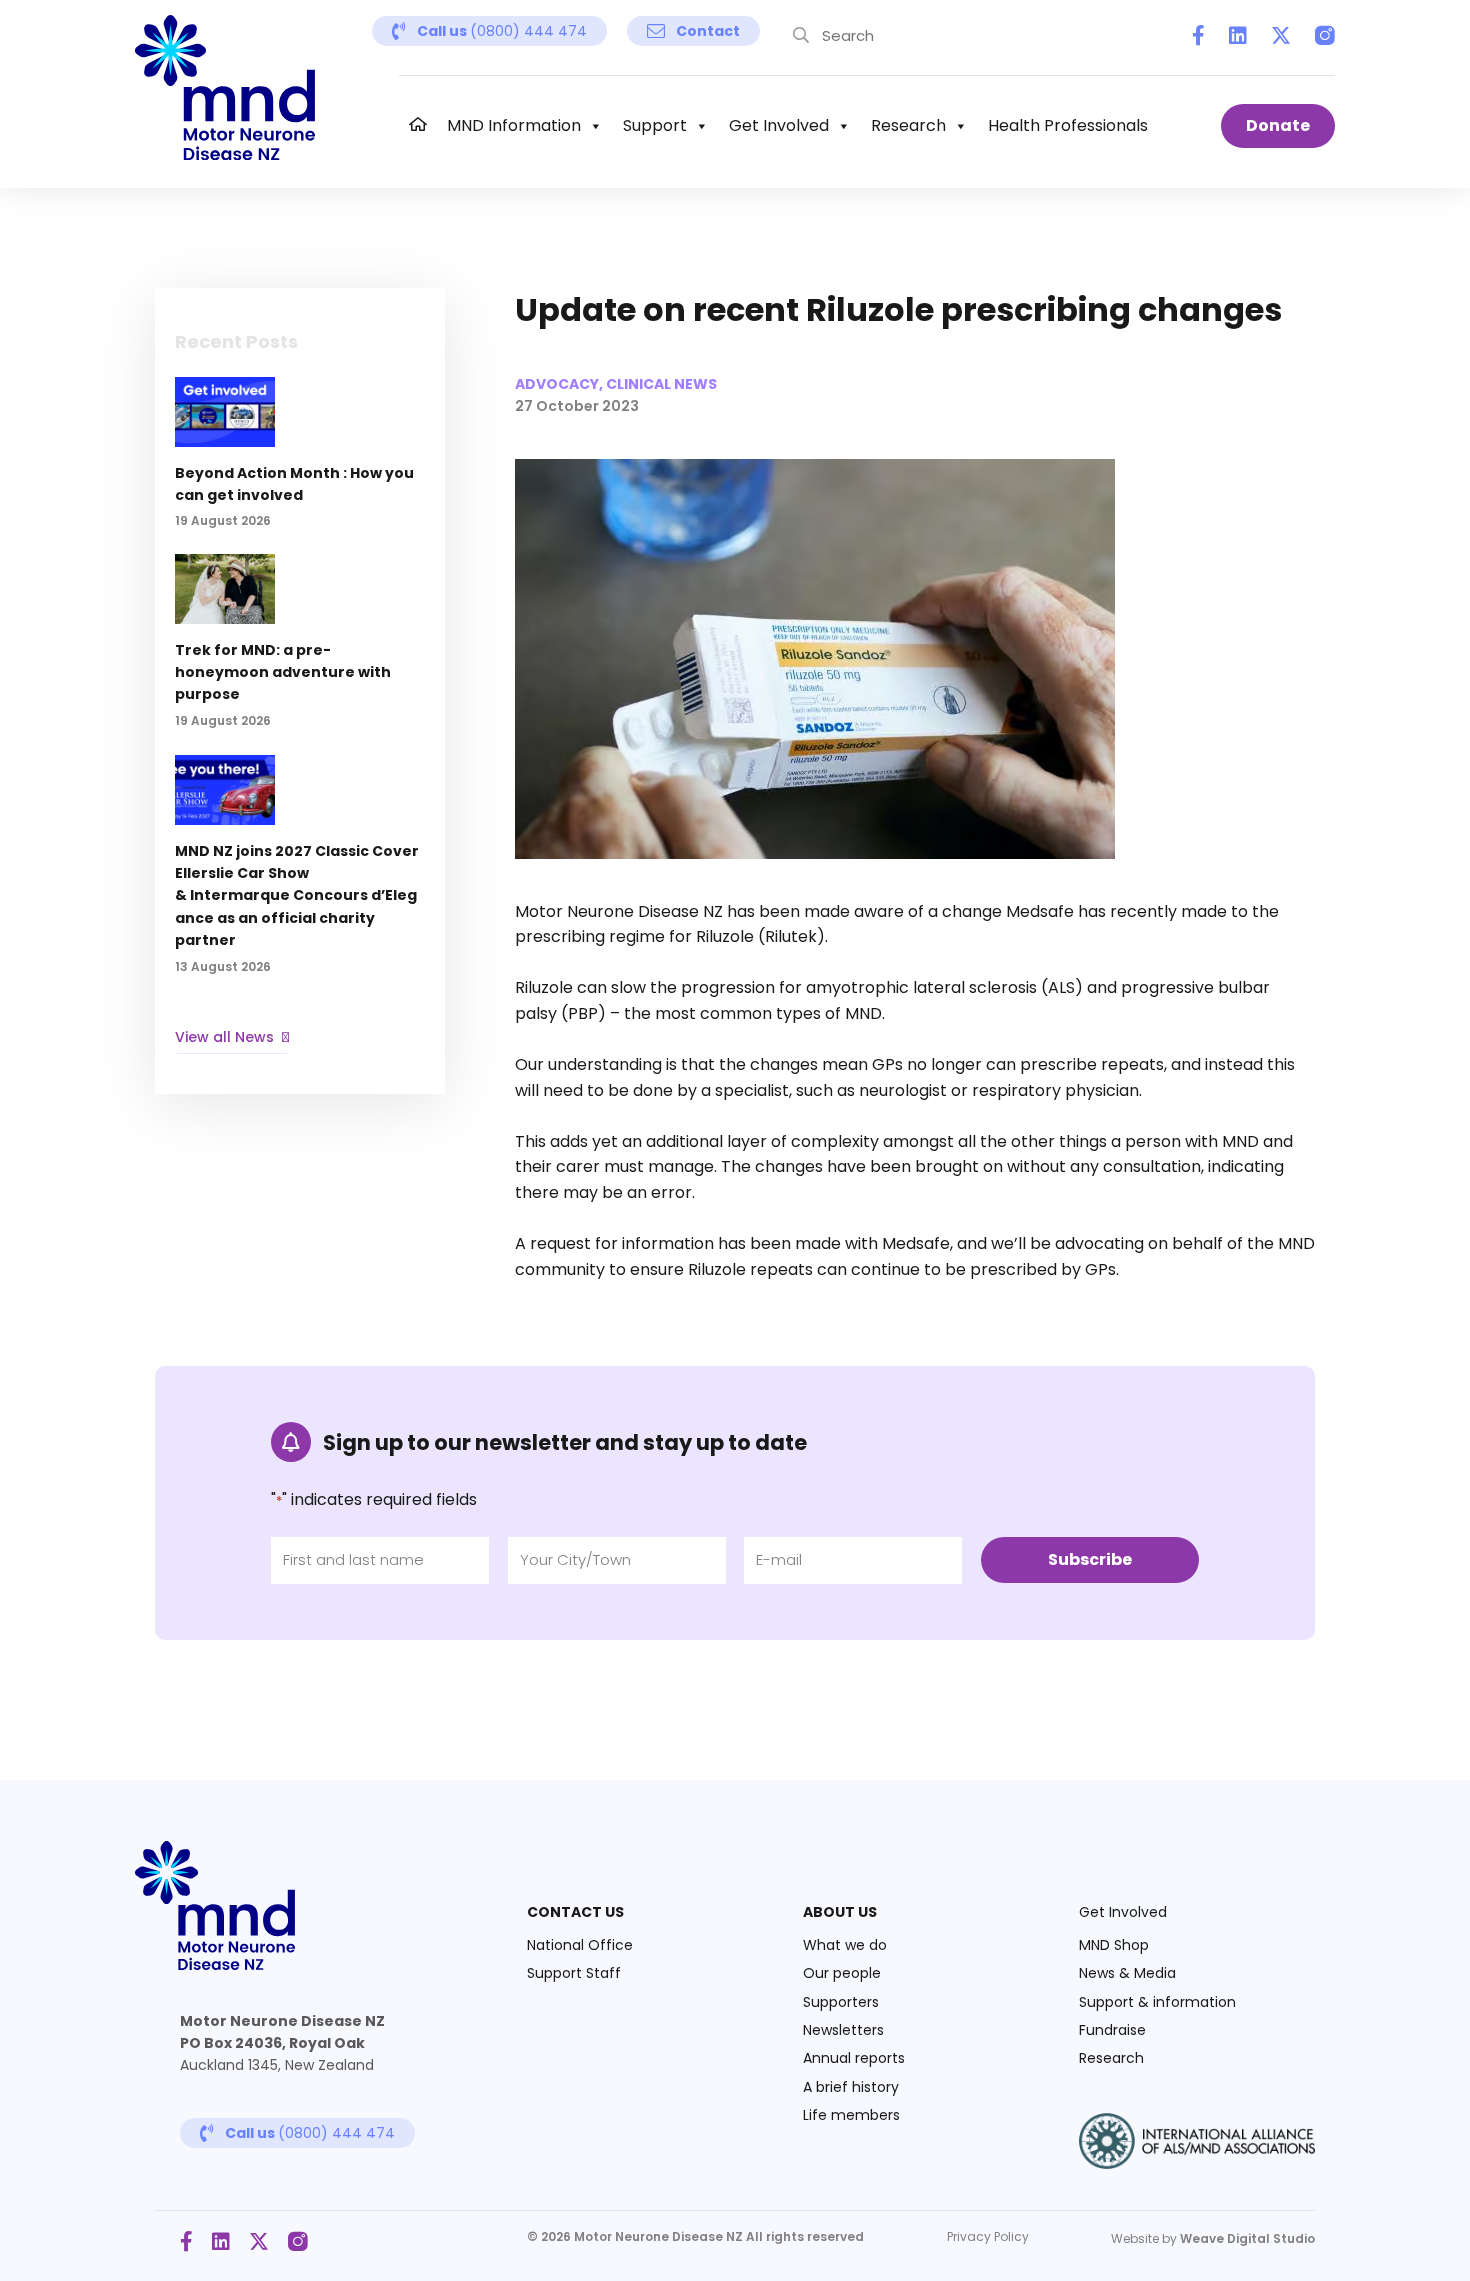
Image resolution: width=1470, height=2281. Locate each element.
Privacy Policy (988, 2236)
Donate (1278, 125)
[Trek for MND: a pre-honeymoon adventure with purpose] (300, 652)
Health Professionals (1068, 125)
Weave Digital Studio (1247, 2238)
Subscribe (1090, 1559)
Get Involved (779, 125)
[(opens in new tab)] (1197, 2163)
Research (908, 125)
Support (655, 125)
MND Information (514, 125)
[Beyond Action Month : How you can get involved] (300, 464)
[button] (489, 31)
